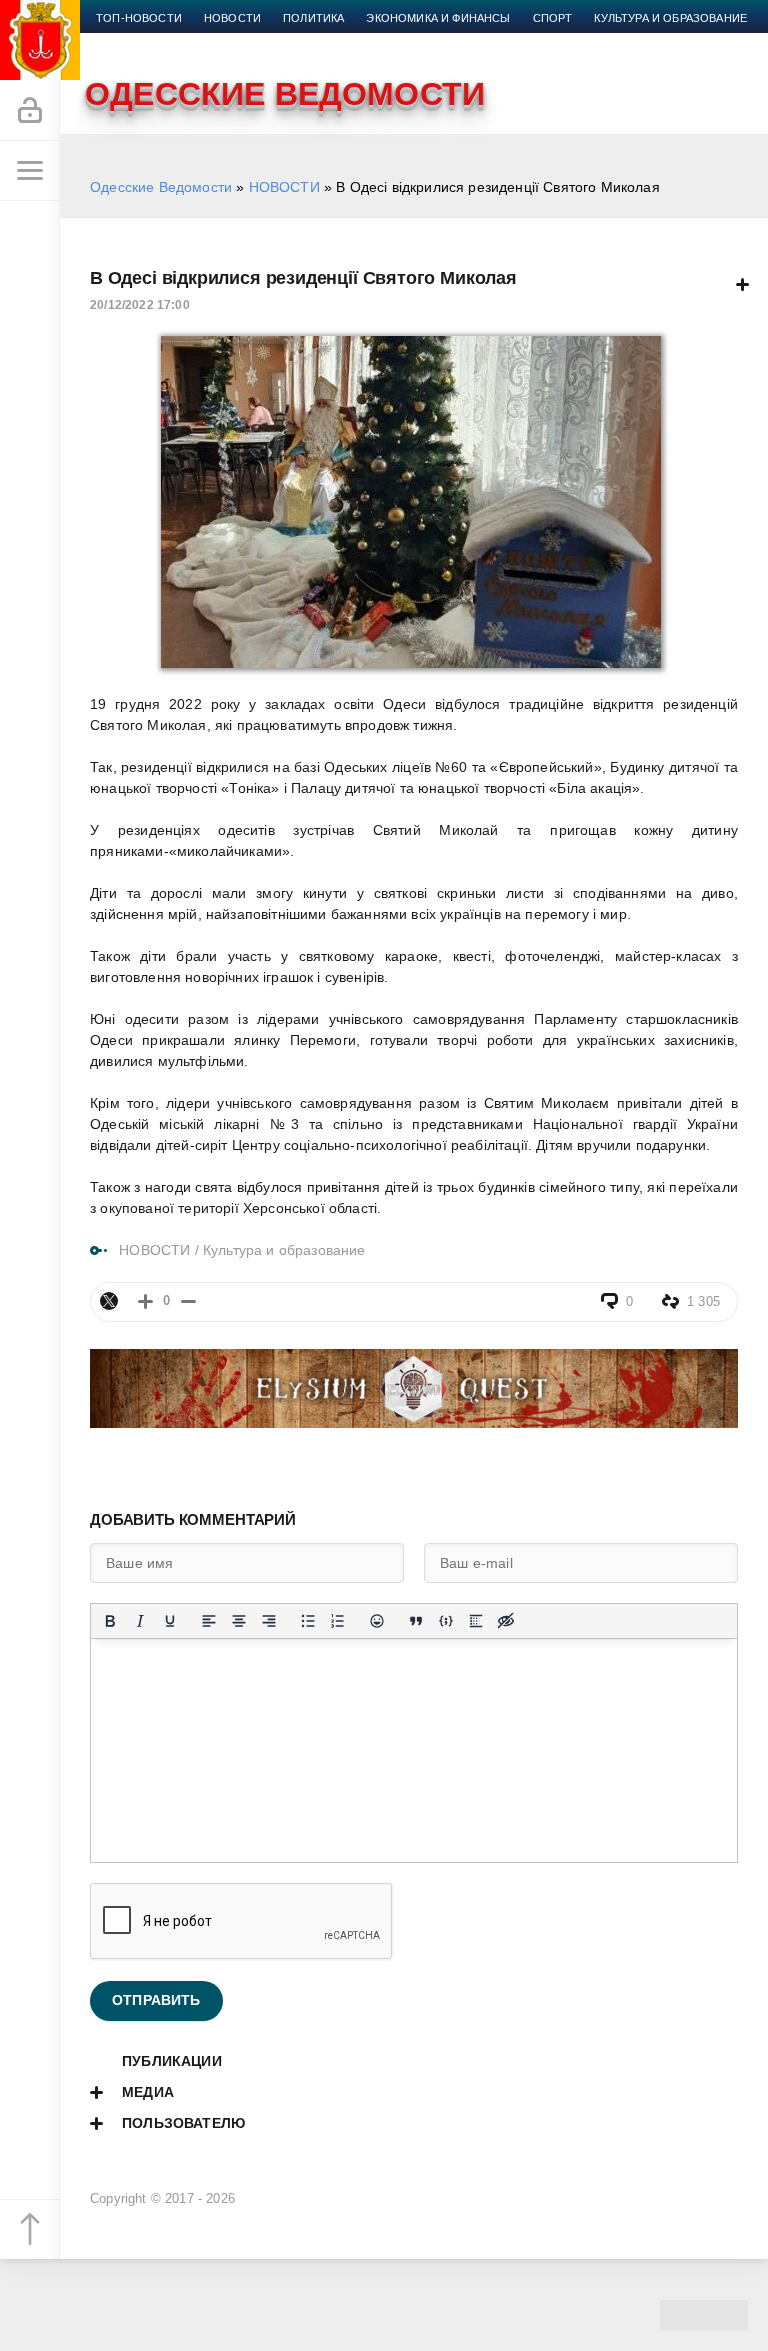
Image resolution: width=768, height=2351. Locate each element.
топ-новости (139, 18)
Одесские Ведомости (161, 187)
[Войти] (30, 111)
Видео (209, 42)
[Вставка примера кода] (446, 1621)
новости (232, 18)
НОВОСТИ (284, 187)
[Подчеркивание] (170, 1621)
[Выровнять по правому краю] (269, 1621)
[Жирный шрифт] (110, 1621)
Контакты (336, 42)
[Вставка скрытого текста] (506, 1621)
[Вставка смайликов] (377, 1621)
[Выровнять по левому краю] (209, 1621)
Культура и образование (670, 18)
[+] (145, 1301)
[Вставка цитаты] (416, 1621)
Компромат (132, 42)
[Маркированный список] (308, 1621)
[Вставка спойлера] (476, 1621)
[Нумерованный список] (338, 1621)
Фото (267, 42)
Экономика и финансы (438, 18)
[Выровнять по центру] (239, 1621)
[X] (109, 1301)
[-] (188, 1301)
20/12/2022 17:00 (140, 305)
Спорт (553, 18)
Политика (313, 18)
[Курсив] (140, 1621)
